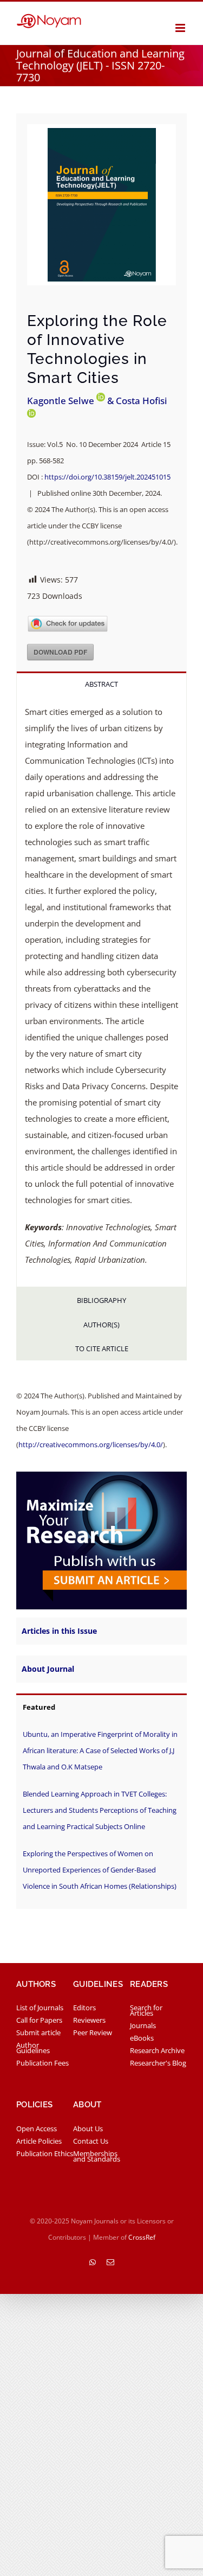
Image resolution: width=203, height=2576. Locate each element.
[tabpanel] (101, 991)
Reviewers (89, 2020)
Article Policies (39, 2141)
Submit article (38, 2032)
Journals (143, 2025)
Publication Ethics (45, 2153)
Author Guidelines (33, 2048)
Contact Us (91, 2141)
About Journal (48, 1669)
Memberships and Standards (97, 2156)
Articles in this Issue (59, 1631)
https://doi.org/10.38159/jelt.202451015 (107, 477)
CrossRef (142, 2237)
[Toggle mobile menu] (181, 28)
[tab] (101, 683)
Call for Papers (39, 2020)
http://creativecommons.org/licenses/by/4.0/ (91, 1444)
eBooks (142, 2038)
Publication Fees (42, 2063)
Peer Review (93, 2032)
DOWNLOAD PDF (60, 652)
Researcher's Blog (158, 2063)
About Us (88, 2128)
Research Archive (157, 2050)
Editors (84, 2008)
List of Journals (40, 2008)
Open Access (37, 2128)
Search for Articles (146, 2010)
